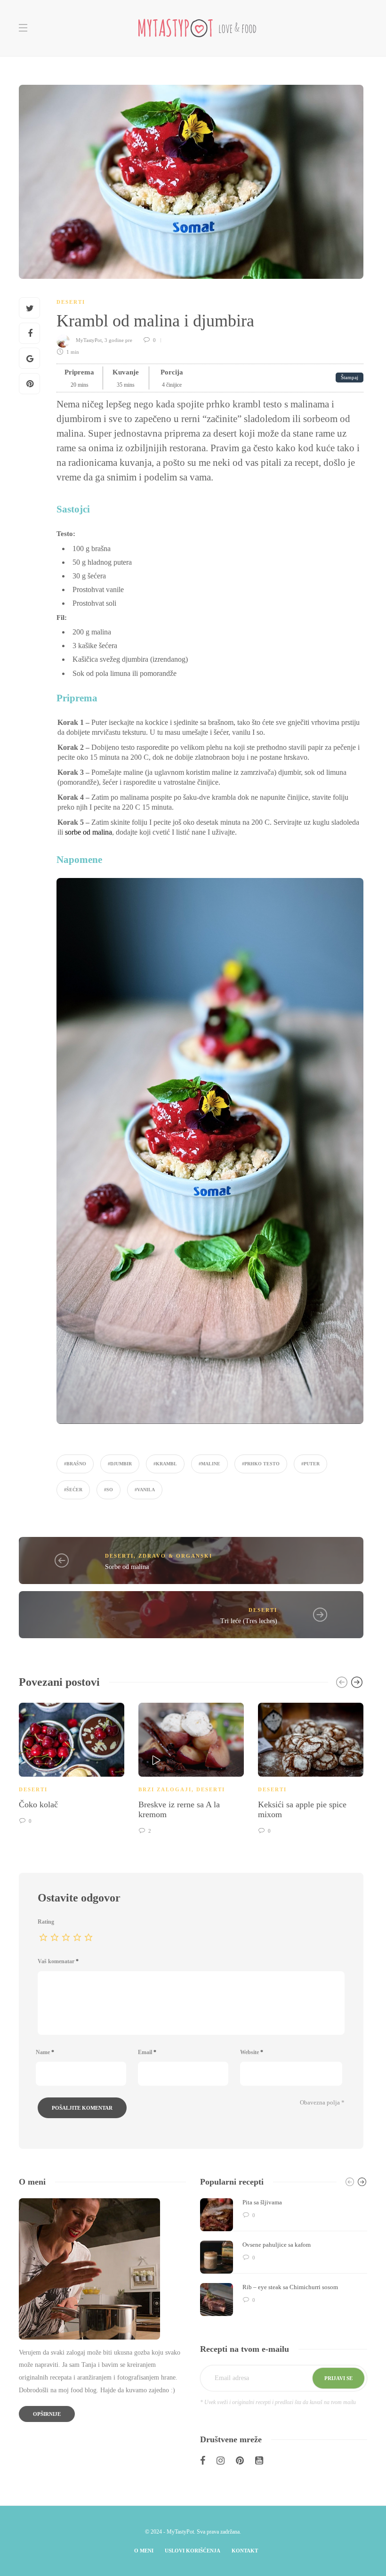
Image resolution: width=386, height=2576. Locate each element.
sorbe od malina (88, 832)
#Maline (209, 1464)
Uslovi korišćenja (193, 2551)
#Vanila (145, 1490)
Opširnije (47, 2414)
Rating (46, 1922)
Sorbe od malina (127, 1567)
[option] (72, 1762)
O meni (144, 2551)
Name (45, 2052)
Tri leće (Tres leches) (249, 1621)
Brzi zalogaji (165, 1789)
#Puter (310, 1464)
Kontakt (245, 2551)
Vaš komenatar (58, 1961)
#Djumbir (120, 1464)
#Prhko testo (261, 1464)
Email (147, 2052)
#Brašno (75, 1464)
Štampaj (350, 378)
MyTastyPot (89, 340)
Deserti (71, 302)
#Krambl (165, 1464)
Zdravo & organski (175, 1556)
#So (109, 1490)
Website (252, 2052)
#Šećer (73, 1490)
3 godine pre (119, 340)
